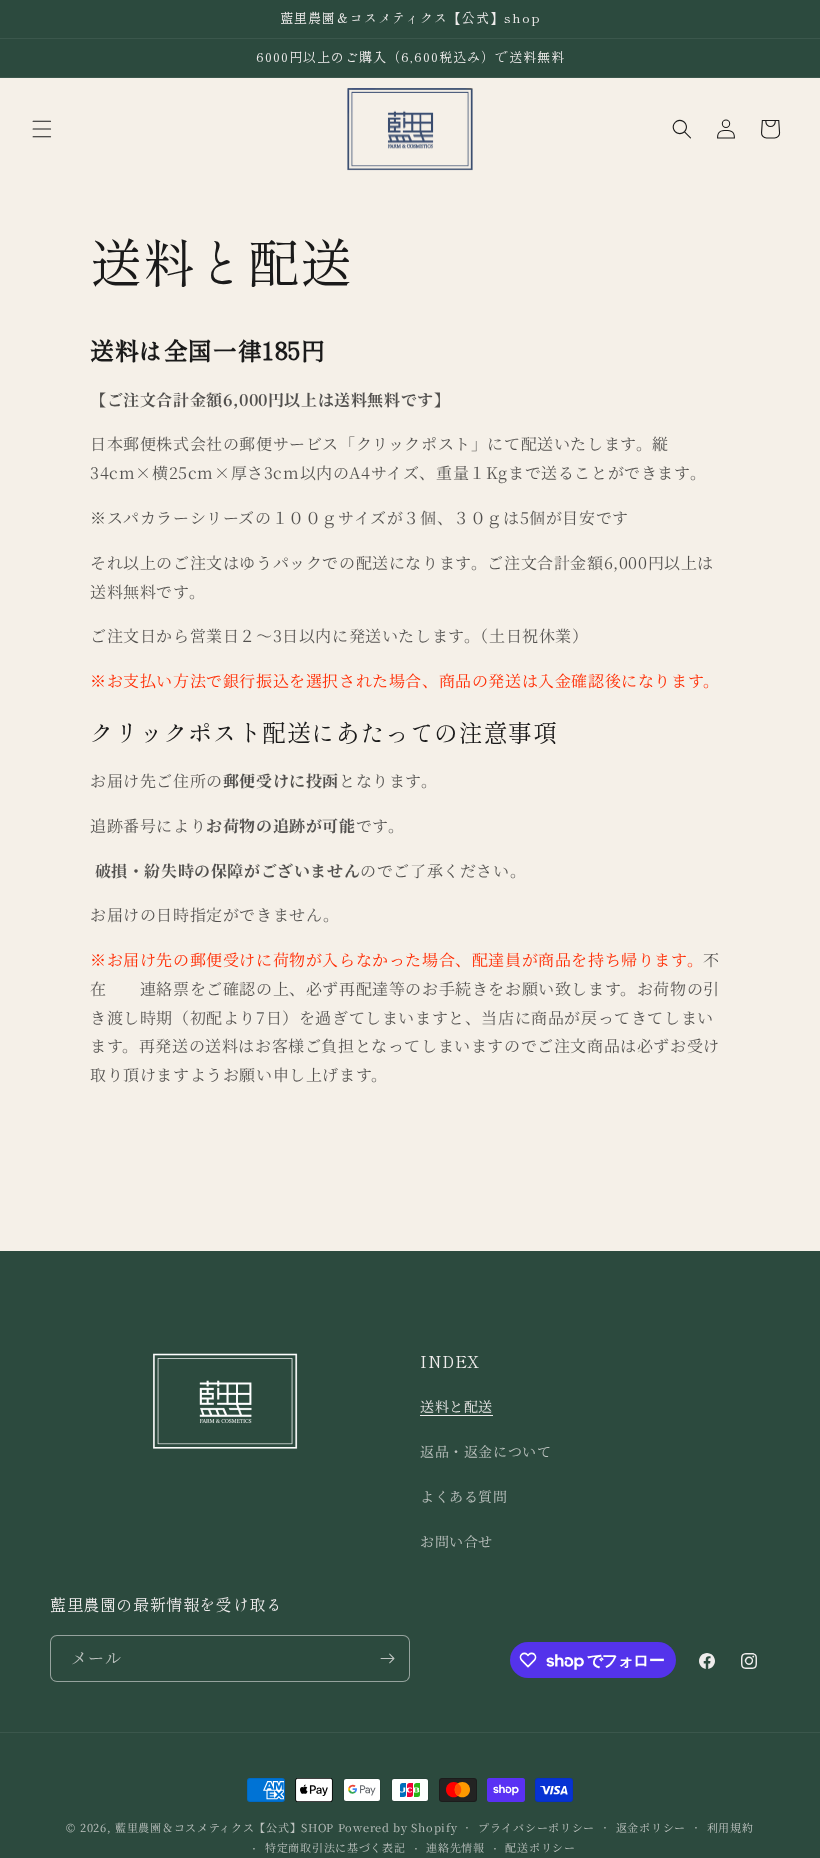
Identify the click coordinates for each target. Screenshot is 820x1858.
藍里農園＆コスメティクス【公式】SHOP (224, 1827)
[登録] (387, 1658)
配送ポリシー (540, 1847)
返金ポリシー (651, 1827)
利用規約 (730, 1827)
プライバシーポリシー (536, 1827)
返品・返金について (485, 1451)
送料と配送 (456, 1406)
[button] (42, 129)
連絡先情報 (455, 1847)
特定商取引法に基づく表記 (335, 1847)
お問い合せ (456, 1541)
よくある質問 (464, 1496)
